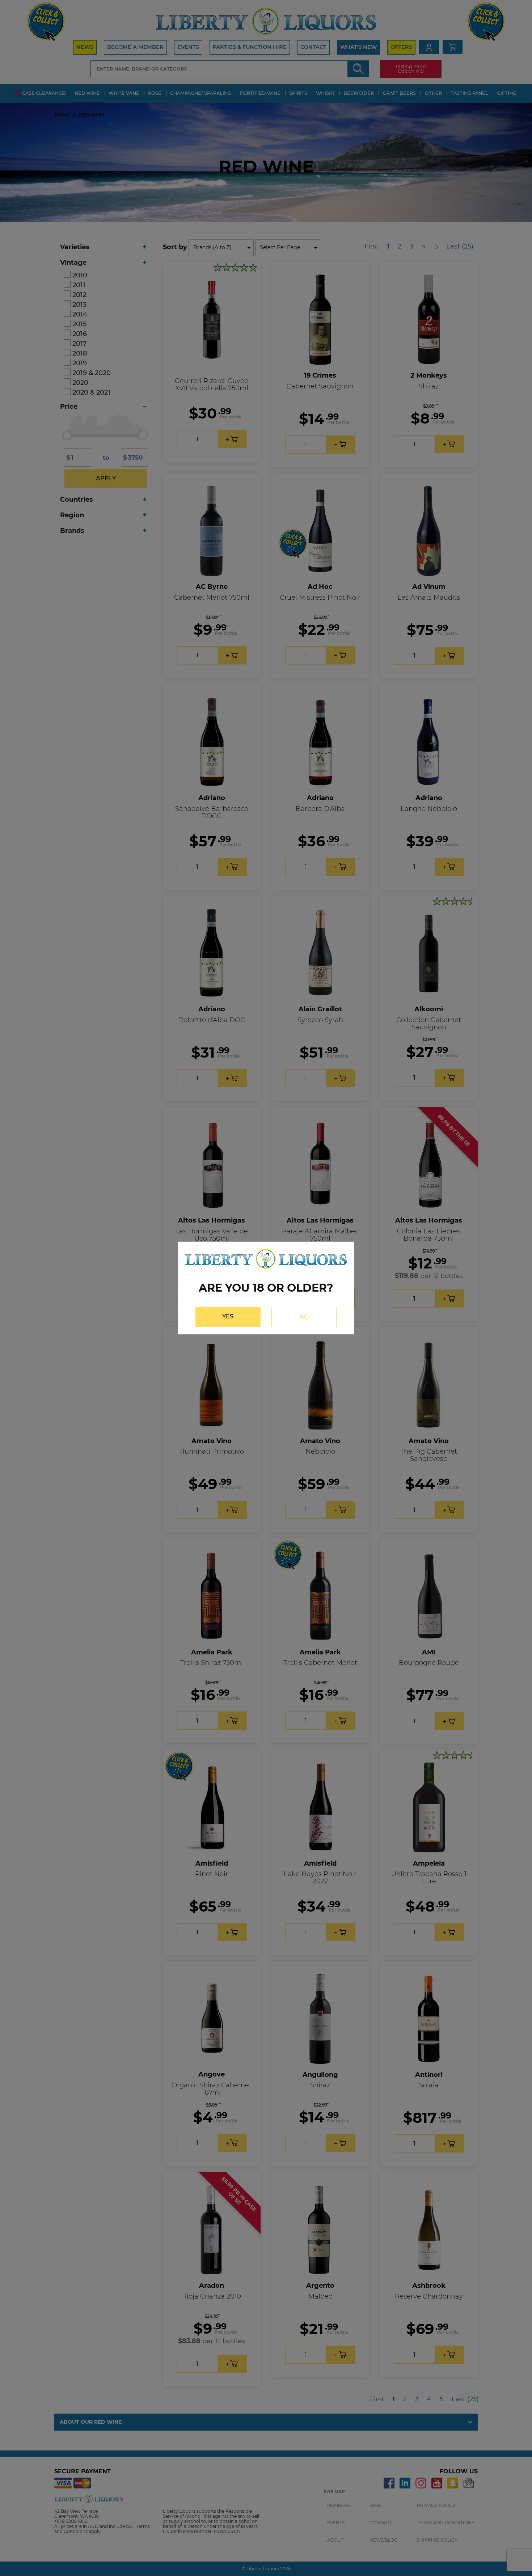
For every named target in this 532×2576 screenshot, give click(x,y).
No (304, 1317)
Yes (228, 1316)
